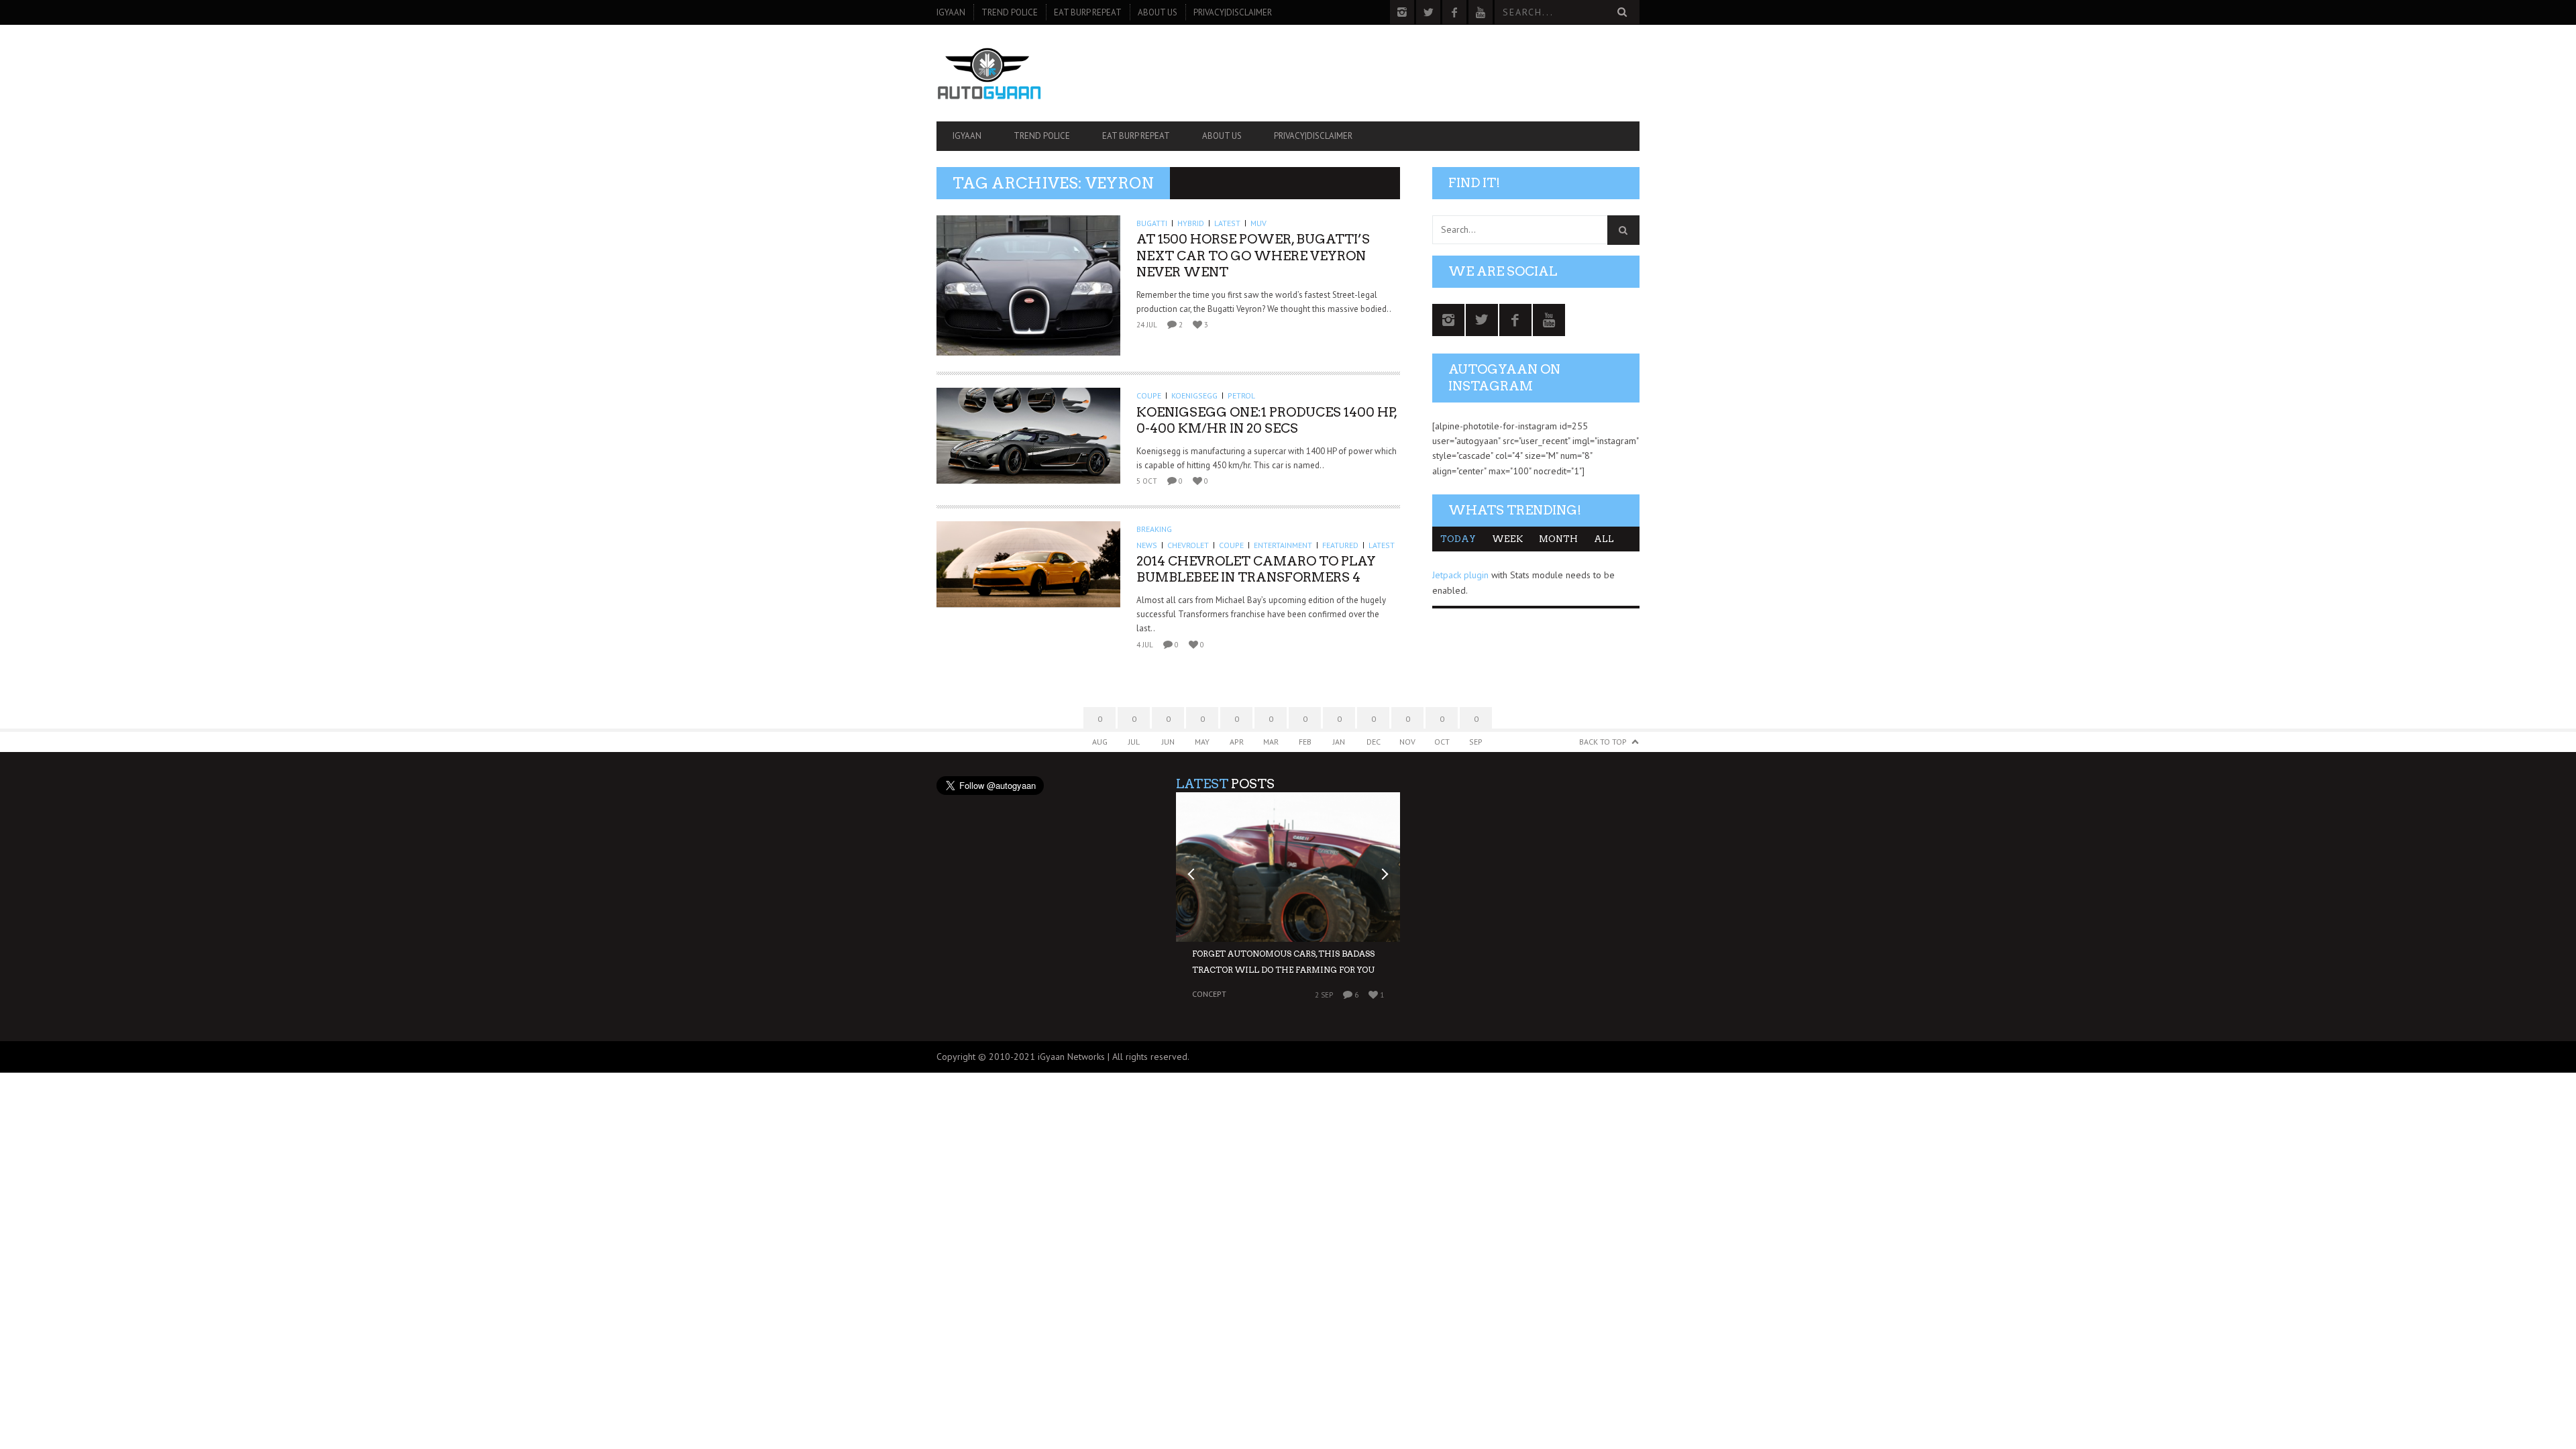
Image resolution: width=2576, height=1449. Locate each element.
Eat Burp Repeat (1088, 12)
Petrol (1241, 395)
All (1604, 539)
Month (1558, 539)
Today (1458, 539)
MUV (1258, 223)
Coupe (1149, 395)
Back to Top (1603, 742)
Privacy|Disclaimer (1233, 12)
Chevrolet (1188, 545)
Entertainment (1283, 545)
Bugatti (1152, 223)
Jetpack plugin (1460, 575)
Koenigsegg (1194, 395)
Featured (1340, 545)
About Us (1158, 12)
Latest (1227, 223)
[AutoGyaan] (1042, 73)
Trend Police (1010, 12)
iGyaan (951, 12)
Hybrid (1191, 223)
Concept (1209, 994)
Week (1507, 539)
